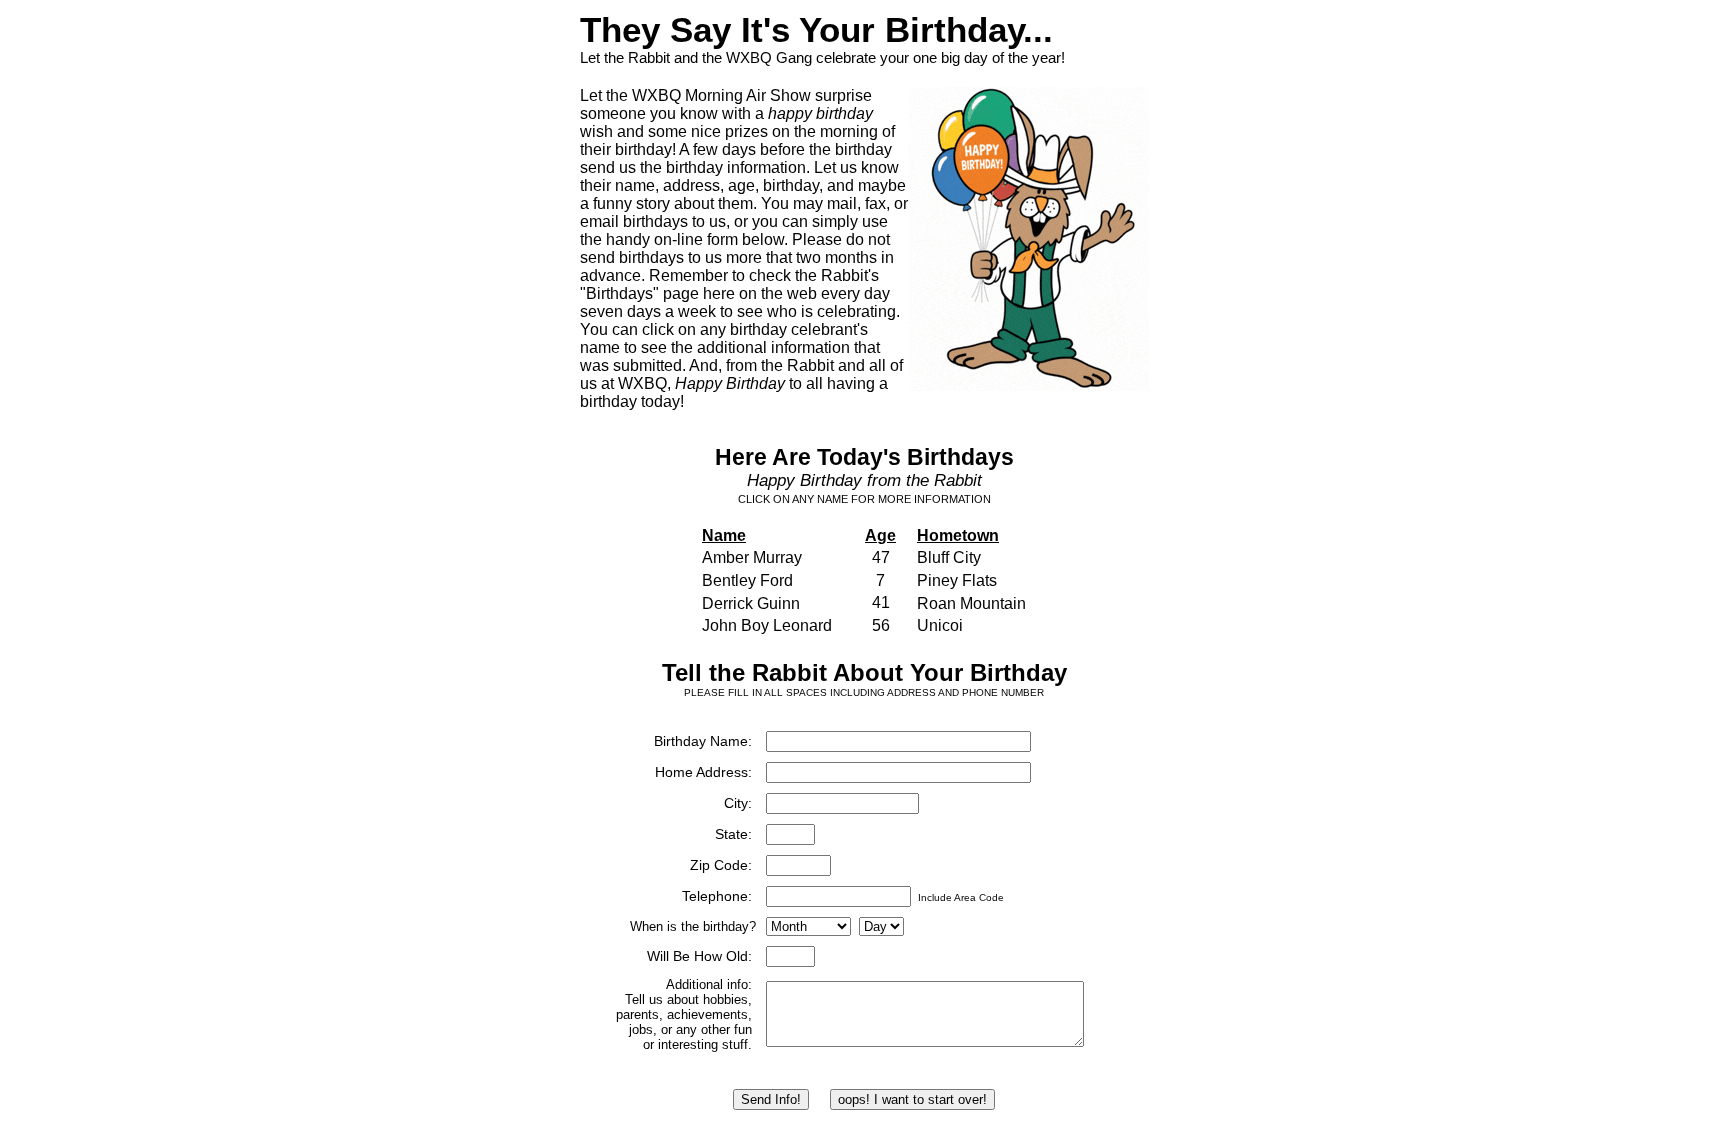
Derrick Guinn (751, 603)
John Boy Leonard (767, 625)
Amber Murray (752, 557)
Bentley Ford (747, 580)
